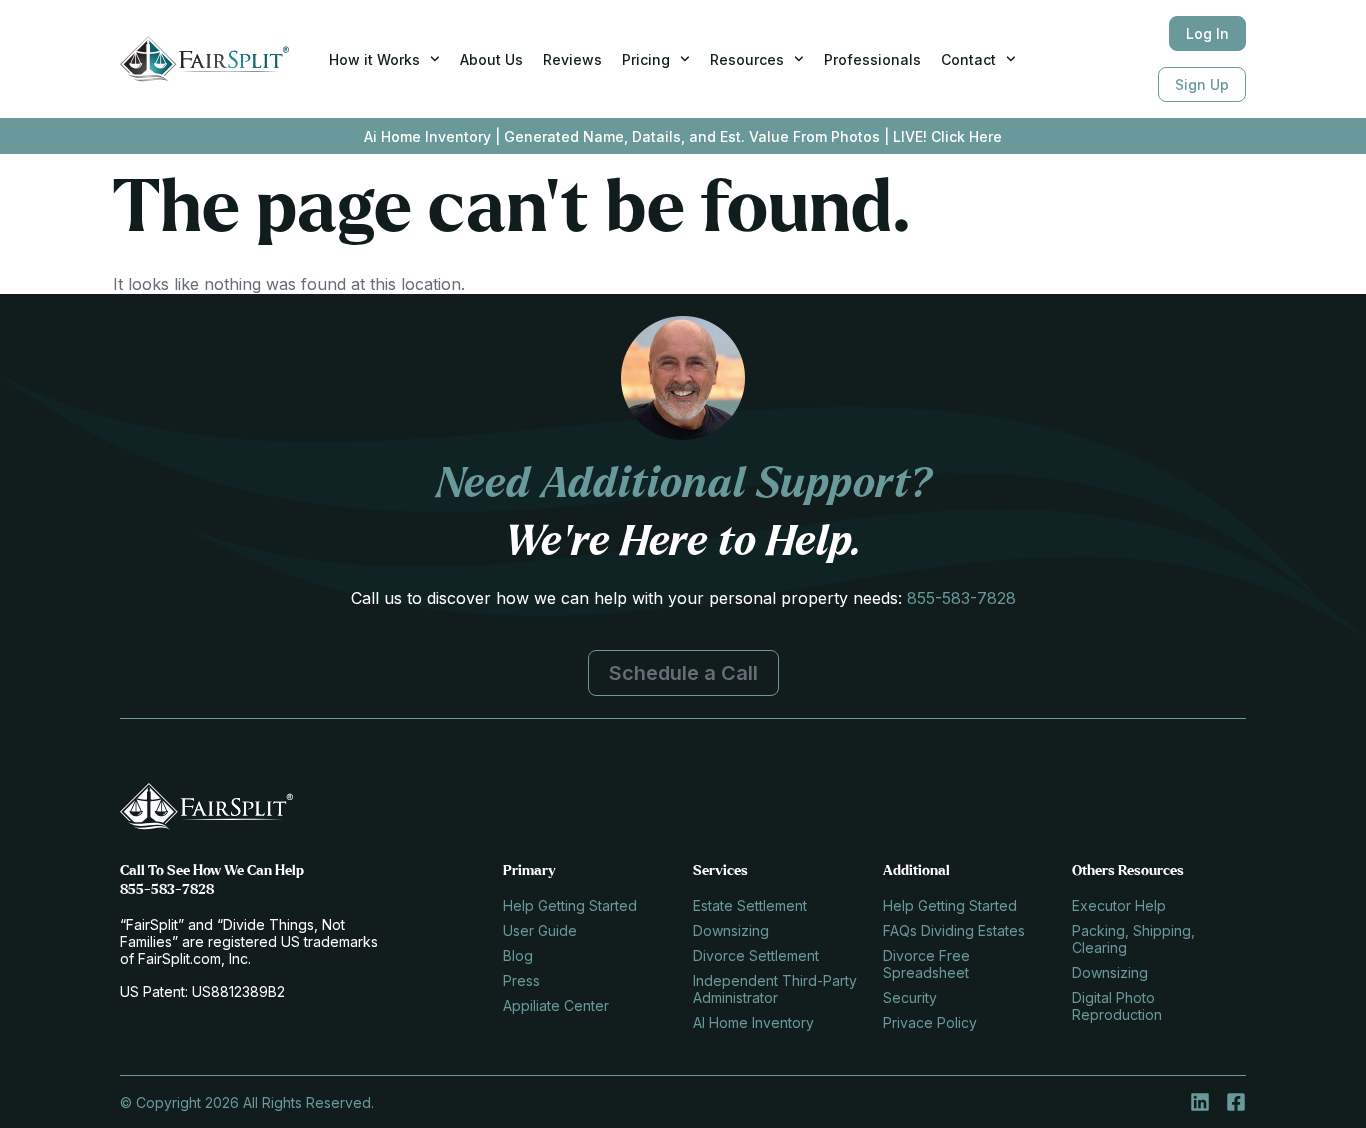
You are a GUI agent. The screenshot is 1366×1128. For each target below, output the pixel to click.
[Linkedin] (1200, 1102)
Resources (747, 59)
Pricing (646, 59)
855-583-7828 (961, 598)
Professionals (872, 59)
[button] (683, 673)
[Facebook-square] (1236, 1102)
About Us (491, 59)
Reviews (572, 59)
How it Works (374, 59)
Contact (968, 59)
